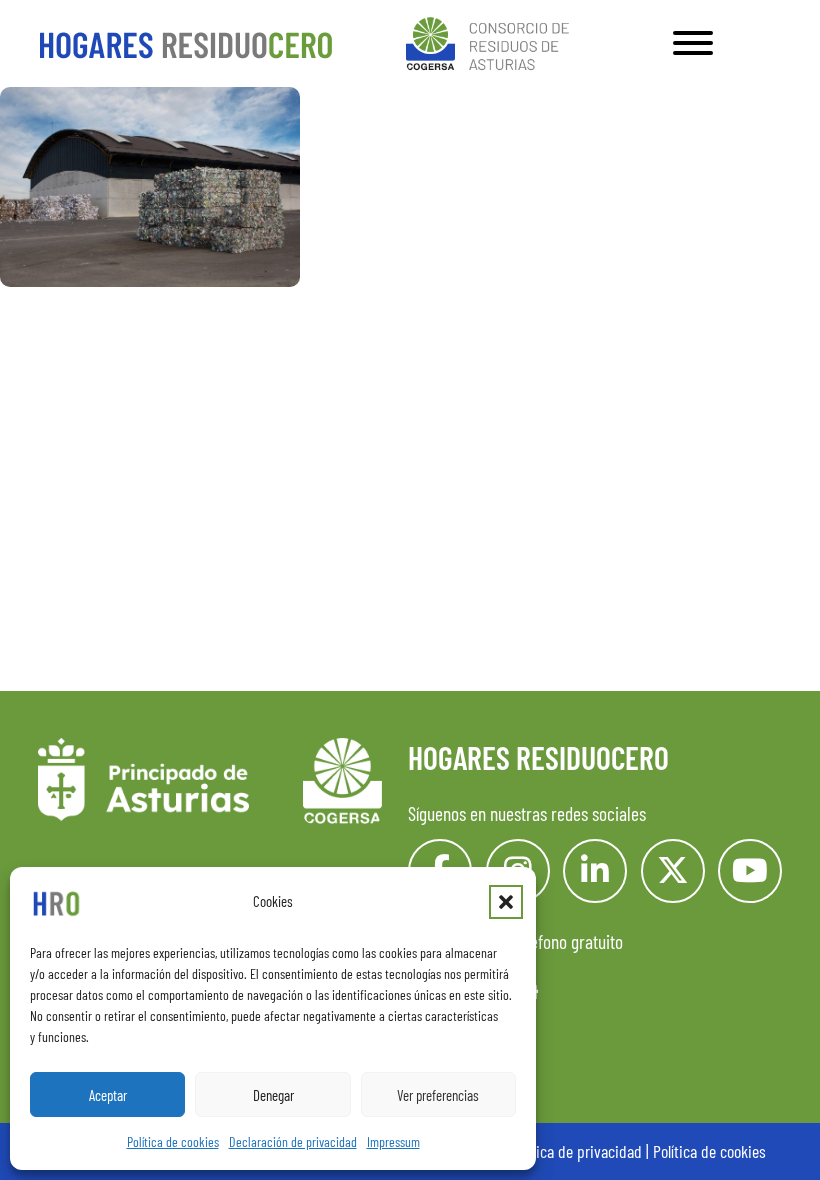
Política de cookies (173, 1141)
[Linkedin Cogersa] (595, 871)
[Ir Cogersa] (491, 40)
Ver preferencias (438, 1095)
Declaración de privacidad (293, 1141)
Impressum (393, 1141)
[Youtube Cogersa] (750, 871)
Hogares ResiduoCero (538, 757)
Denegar (273, 1095)
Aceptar (108, 1095)
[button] (506, 902)
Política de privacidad (576, 1151)
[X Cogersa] (673, 871)
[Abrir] (693, 43)
